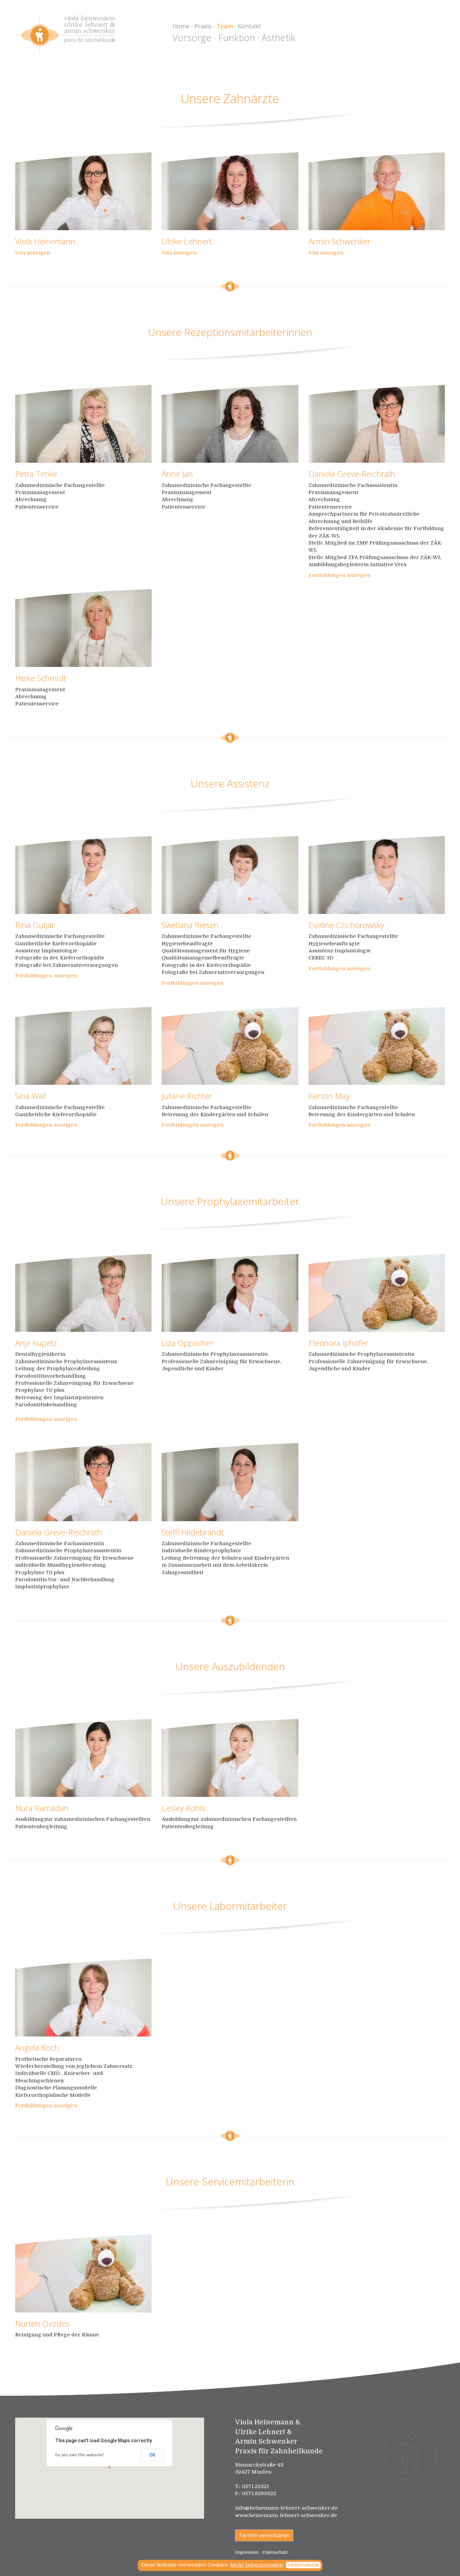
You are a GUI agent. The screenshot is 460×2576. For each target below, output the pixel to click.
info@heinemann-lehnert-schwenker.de (286, 2508)
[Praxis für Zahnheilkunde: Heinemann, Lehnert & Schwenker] (65, 34)
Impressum (247, 2552)
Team (225, 26)
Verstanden (303, 2565)
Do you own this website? (80, 2455)
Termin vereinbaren (264, 2535)
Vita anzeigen (33, 253)
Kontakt (249, 26)
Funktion (237, 37)
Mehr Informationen (256, 2565)
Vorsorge (192, 37)
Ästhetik (278, 37)
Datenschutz (275, 2552)
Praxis (203, 26)
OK (152, 2455)
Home (181, 26)
